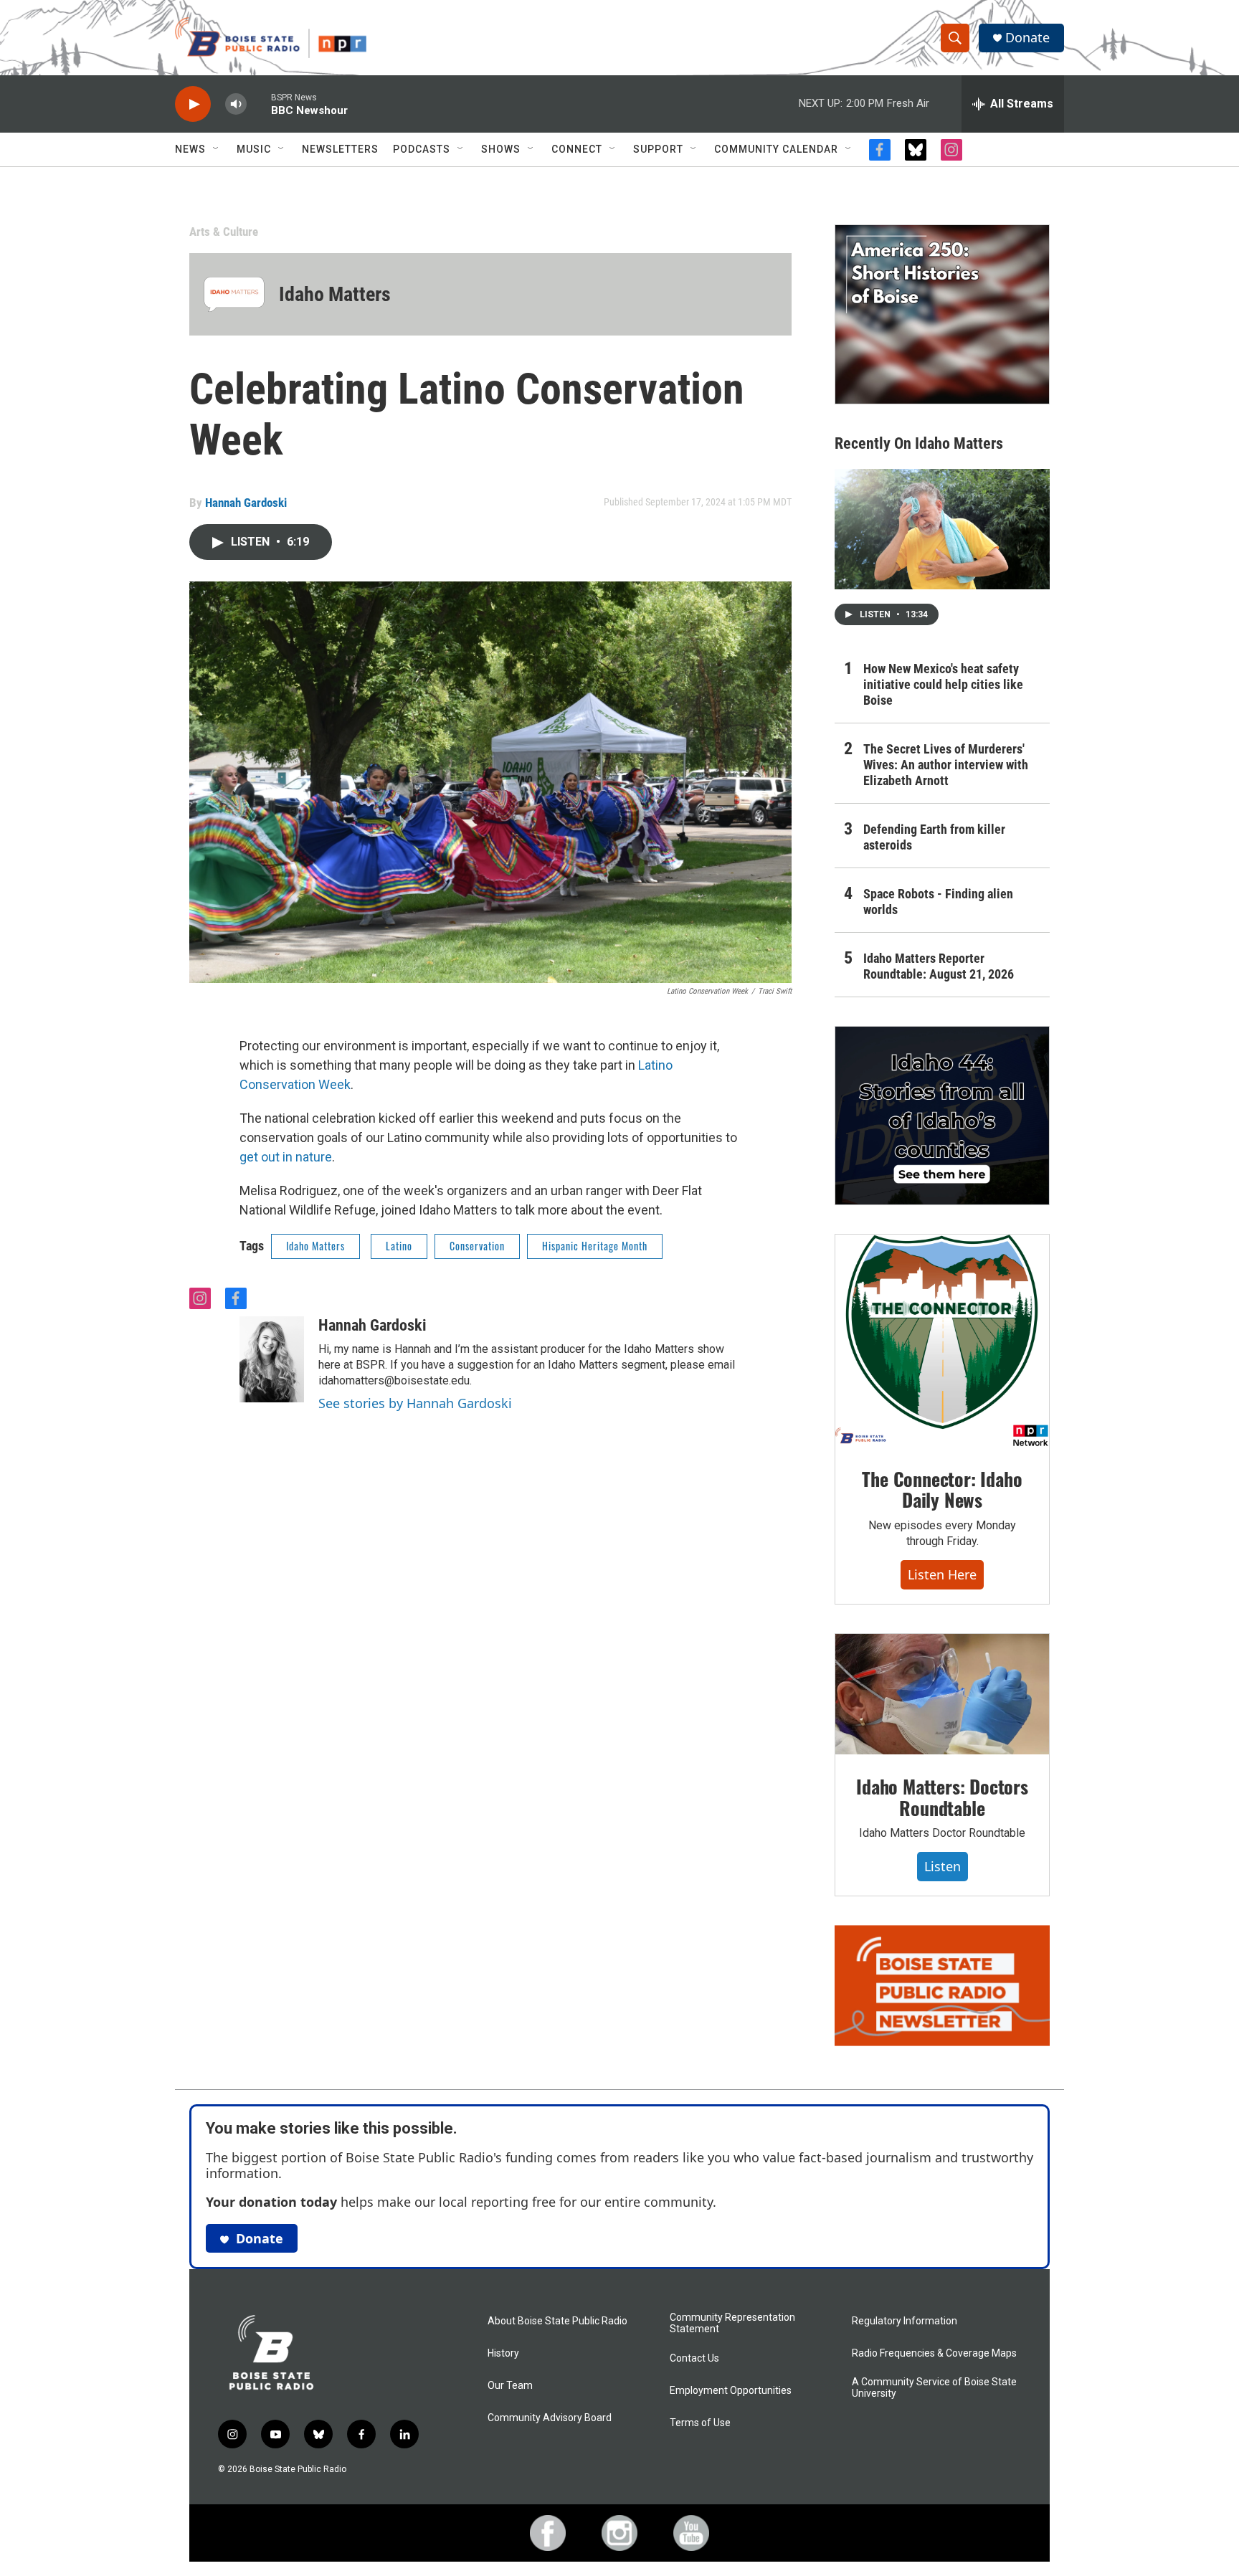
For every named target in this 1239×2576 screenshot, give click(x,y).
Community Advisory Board (550, 2418)
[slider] (259, 104)
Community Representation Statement (732, 2323)
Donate (1027, 38)
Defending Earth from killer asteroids (934, 837)
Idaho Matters (335, 294)
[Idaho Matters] (234, 294)
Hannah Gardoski (246, 503)
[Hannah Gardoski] (272, 1359)
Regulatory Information (905, 2321)
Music (254, 149)
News (190, 149)
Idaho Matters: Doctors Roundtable (942, 1797)
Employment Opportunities (731, 2391)
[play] (193, 104)
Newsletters (340, 149)
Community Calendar (776, 149)
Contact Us (694, 2358)
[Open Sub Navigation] (217, 149)
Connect (577, 149)
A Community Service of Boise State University (934, 2388)
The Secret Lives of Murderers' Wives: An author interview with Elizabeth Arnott (946, 765)
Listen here (942, 1574)
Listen (943, 1866)
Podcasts (422, 149)
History (503, 2353)
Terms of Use (700, 2423)
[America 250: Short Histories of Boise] (942, 314)
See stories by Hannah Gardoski (415, 1403)
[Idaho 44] (942, 1116)
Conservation (477, 1246)
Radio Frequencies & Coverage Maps (934, 2353)
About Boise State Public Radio (557, 2321)
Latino (399, 1246)
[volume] (236, 104)
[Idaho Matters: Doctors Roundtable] (942, 1694)
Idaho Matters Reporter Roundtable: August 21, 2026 (939, 966)
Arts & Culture (224, 232)
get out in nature (286, 1157)
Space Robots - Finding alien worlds (938, 902)
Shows (501, 149)
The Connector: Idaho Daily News (942, 1489)
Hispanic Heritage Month (595, 1246)
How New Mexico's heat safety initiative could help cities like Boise (943, 684)
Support (658, 149)
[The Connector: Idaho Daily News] (942, 1341)
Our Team (510, 2386)
